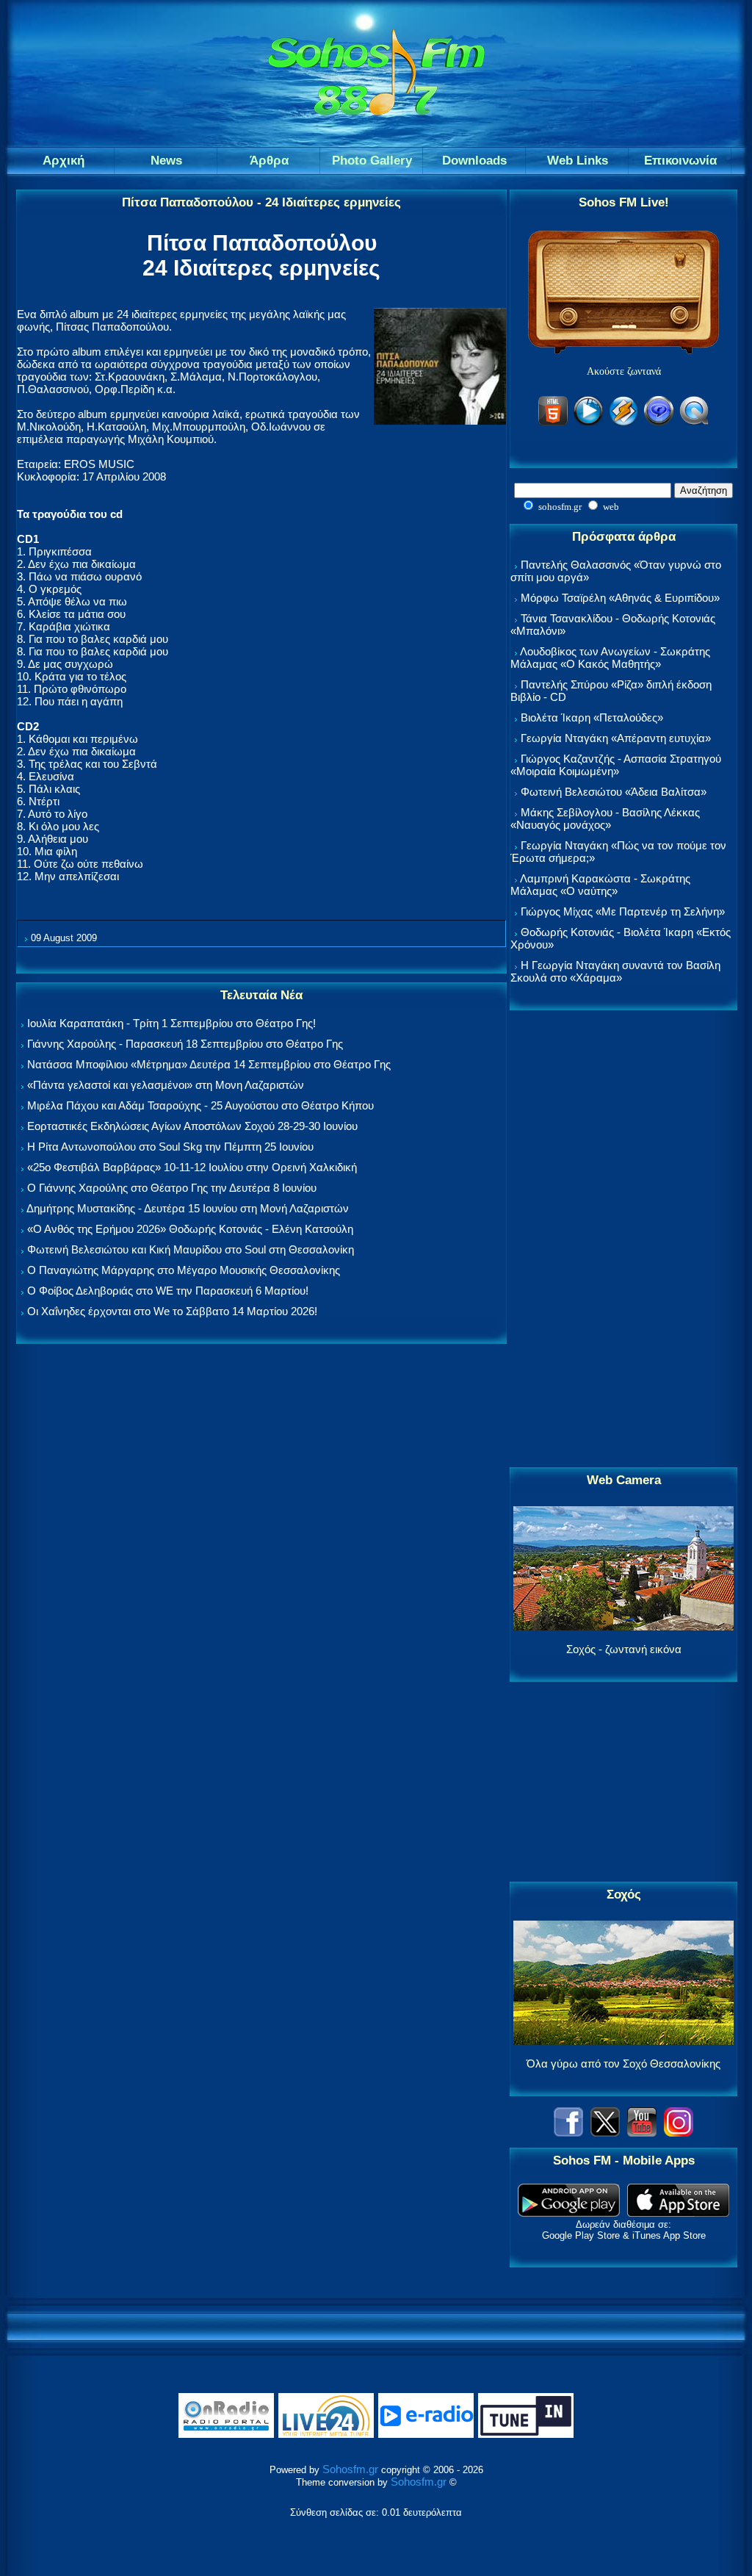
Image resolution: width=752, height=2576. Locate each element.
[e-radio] (426, 2435)
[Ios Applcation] (678, 2213)
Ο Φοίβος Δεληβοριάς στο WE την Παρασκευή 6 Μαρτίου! (168, 1291)
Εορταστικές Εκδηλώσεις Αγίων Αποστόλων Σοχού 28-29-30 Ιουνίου (192, 1126)
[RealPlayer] (659, 423)
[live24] (326, 2435)
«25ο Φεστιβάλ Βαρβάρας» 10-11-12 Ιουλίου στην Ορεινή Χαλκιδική (192, 1167)
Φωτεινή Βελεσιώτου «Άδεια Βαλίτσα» (614, 792)
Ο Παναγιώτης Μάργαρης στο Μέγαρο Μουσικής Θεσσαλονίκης (184, 1270)
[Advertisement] (623, 1240)
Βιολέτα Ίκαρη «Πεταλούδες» (592, 717)
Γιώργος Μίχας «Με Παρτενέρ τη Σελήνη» (623, 911)
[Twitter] (605, 2133)
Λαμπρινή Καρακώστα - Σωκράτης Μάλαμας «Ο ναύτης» (600, 885)
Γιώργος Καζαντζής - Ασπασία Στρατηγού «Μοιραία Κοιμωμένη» (616, 765)
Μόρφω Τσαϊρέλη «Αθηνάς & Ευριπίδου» (620, 598)
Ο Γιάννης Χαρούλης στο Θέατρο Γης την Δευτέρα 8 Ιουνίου (172, 1188)
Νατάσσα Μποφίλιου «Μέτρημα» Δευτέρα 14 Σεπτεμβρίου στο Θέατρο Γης (209, 1064)
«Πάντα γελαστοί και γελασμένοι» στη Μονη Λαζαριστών (166, 1085)
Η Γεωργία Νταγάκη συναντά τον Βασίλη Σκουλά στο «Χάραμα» (615, 971)
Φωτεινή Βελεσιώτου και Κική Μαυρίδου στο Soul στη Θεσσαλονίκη (191, 1249)
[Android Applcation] (569, 2213)
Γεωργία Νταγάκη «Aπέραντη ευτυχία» (616, 738)
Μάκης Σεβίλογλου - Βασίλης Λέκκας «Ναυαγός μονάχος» (605, 819)
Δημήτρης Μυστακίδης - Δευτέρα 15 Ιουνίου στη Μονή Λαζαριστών (188, 1208)
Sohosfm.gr (350, 2469)
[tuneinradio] (526, 2435)
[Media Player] (588, 423)
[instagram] (679, 2133)
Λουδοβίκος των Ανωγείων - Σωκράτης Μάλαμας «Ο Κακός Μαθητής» (610, 658)
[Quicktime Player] (694, 423)
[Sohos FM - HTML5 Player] (553, 423)
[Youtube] (642, 2133)
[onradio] (226, 2435)
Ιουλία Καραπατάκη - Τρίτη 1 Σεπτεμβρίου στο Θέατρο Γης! (171, 1023)
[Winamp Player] (623, 423)
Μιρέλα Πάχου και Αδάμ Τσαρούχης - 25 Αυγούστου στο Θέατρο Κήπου (200, 1105)
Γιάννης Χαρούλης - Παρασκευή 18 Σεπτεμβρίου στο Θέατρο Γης (185, 1044)
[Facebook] (568, 2133)
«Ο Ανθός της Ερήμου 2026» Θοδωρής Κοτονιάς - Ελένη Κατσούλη (190, 1229)
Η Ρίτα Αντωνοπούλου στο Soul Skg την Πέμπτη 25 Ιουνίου (170, 1147)
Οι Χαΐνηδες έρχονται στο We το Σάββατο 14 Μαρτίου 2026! (172, 1311)
